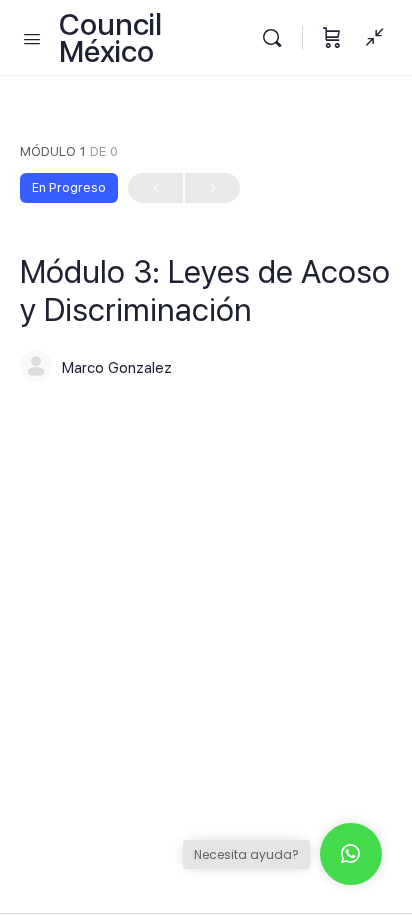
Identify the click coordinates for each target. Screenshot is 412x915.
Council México (110, 38)
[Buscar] (277, 37)
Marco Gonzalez (117, 368)
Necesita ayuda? (246, 854)
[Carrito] (332, 37)
